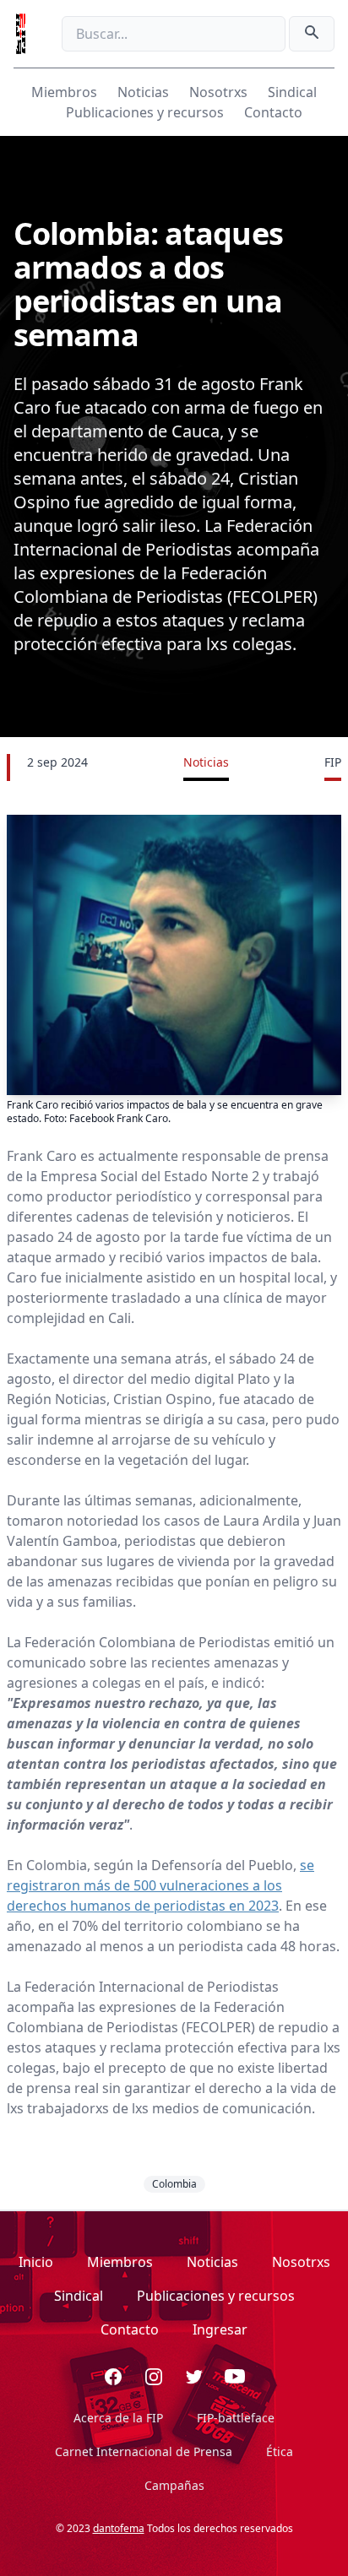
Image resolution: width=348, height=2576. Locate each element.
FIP (333, 762)
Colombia (174, 2184)
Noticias (143, 92)
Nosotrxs (218, 92)
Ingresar (220, 2329)
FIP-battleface (236, 2418)
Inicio (36, 2262)
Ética (280, 2451)
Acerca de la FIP (118, 2418)
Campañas (174, 2485)
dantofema (119, 2528)
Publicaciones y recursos (145, 112)
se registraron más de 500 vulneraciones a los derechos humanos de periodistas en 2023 (160, 1885)
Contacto (273, 112)
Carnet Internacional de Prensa (144, 2451)
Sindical (292, 92)
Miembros (64, 92)
